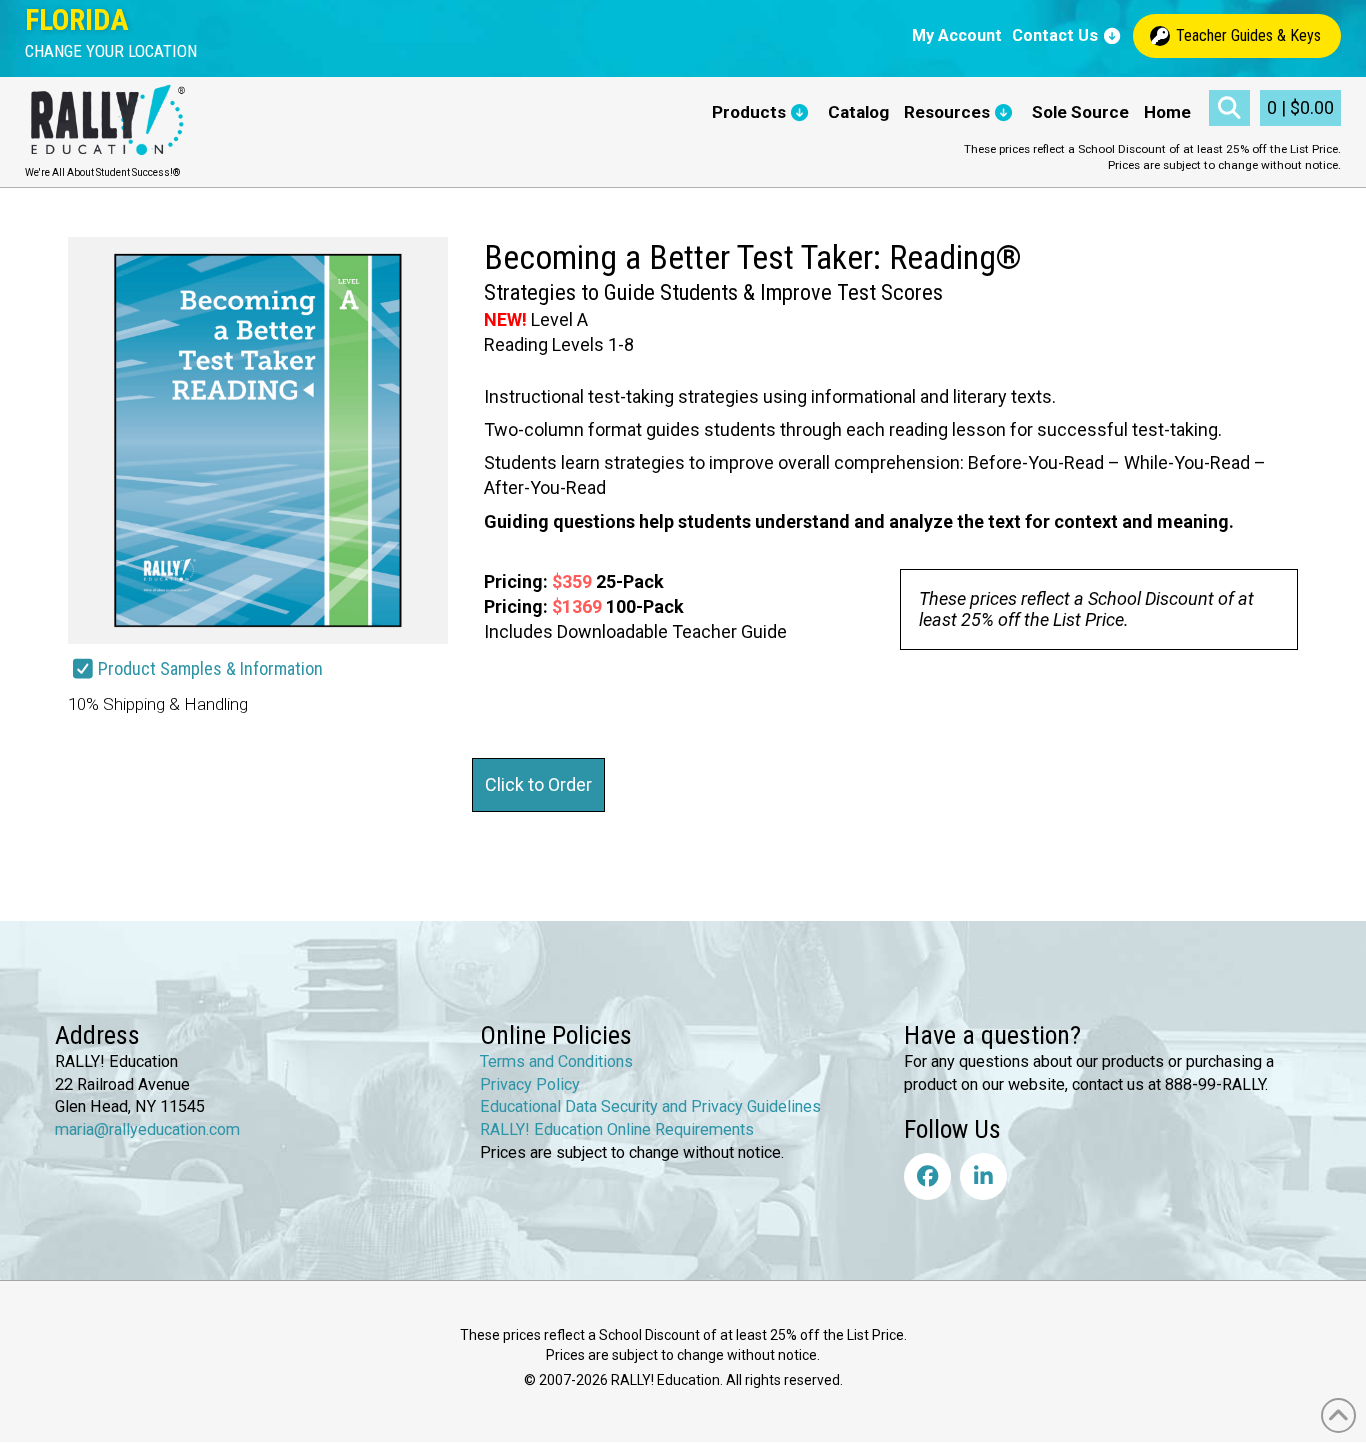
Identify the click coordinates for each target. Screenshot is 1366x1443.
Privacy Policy (530, 1083)
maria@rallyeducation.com (147, 1129)
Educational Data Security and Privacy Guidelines (650, 1106)
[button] (111, 51)
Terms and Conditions (556, 1061)
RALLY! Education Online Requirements (617, 1129)
